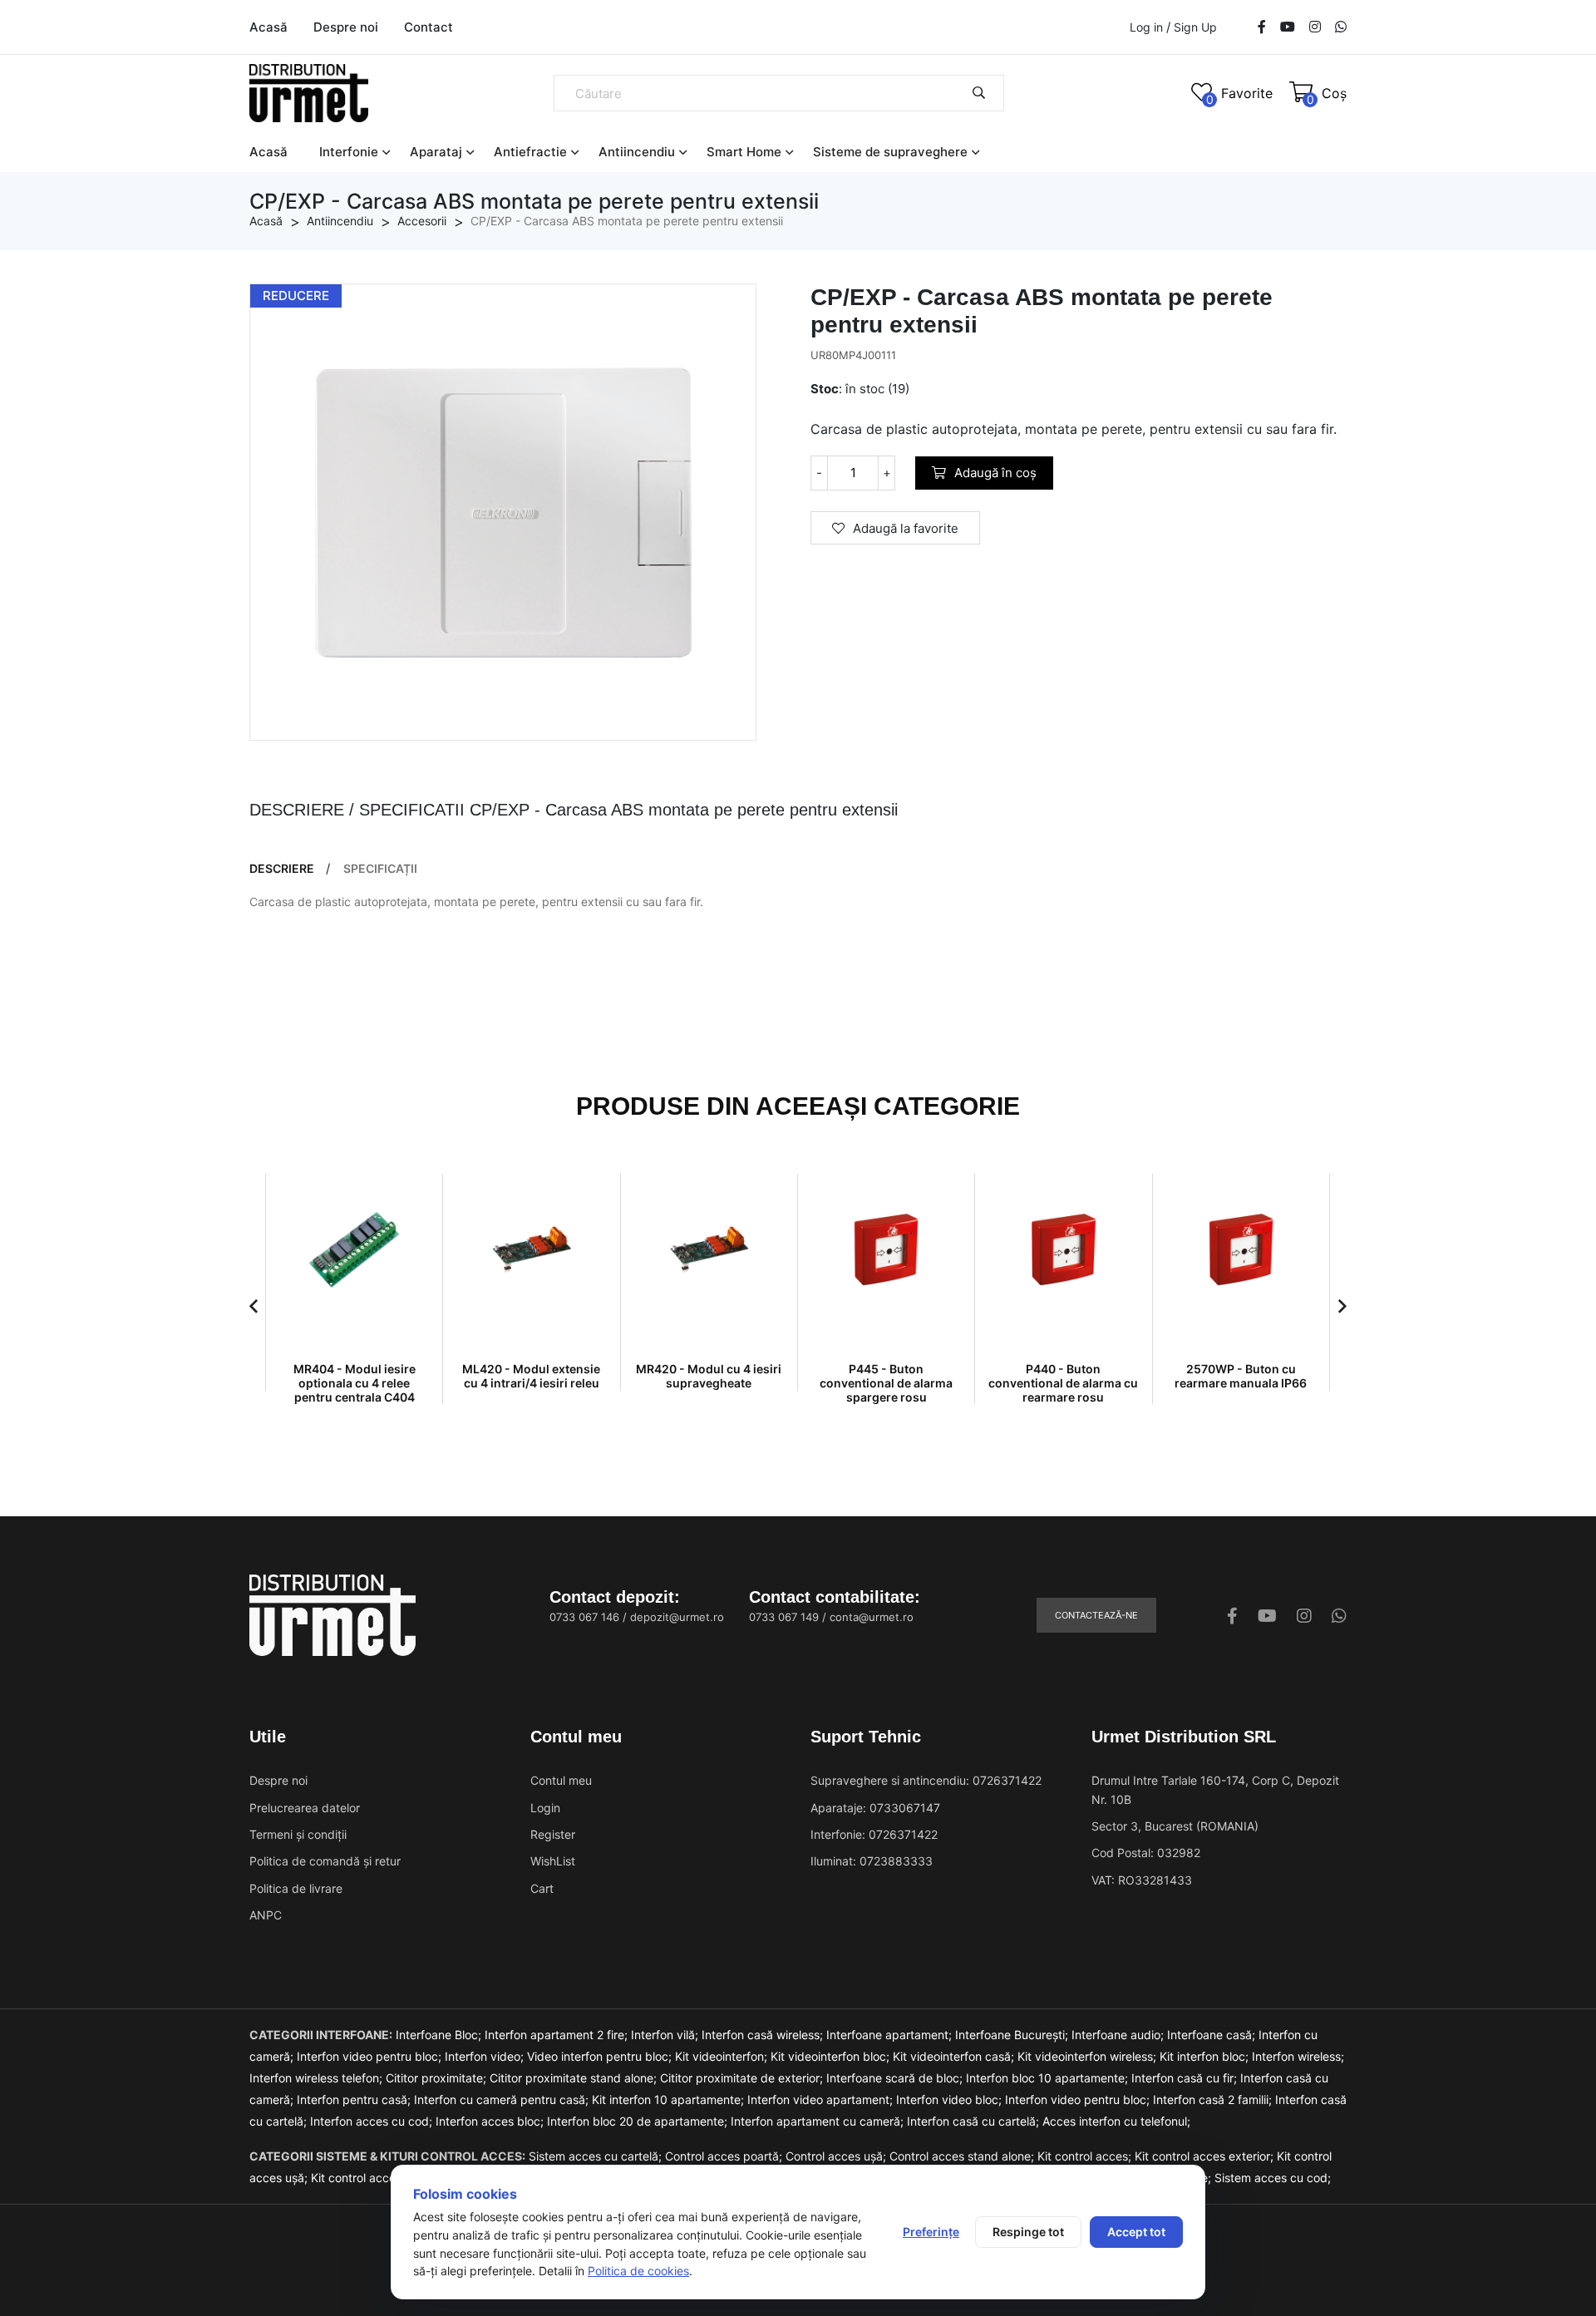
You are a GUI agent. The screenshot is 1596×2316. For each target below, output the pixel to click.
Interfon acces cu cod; (373, 2121)
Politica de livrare (296, 1888)
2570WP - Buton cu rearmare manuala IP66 (1241, 1376)
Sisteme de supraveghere (890, 152)
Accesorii (422, 221)
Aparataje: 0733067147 (875, 1808)
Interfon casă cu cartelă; (975, 2121)
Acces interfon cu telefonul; (1116, 2121)
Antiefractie (530, 152)
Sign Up (1195, 27)
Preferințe (931, 2232)
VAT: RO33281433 (1142, 1880)
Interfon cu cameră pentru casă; (503, 2099)
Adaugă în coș (995, 473)
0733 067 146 (584, 1617)
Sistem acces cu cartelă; (597, 2156)
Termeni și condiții (298, 1834)
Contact (429, 27)
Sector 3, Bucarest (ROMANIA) (1175, 1826)
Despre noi (346, 27)
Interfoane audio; (1119, 2035)
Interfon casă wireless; (764, 2035)
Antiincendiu (637, 152)
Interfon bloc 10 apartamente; (1049, 2078)
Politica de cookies (638, 2271)
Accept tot (1136, 2232)
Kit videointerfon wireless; (1089, 2056)
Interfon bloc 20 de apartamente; (639, 2121)
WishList (553, 1861)
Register (553, 1834)
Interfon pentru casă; (355, 2099)
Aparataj (436, 152)
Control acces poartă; (725, 2156)
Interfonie (349, 152)
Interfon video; (486, 2056)
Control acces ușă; (837, 2156)
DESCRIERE (282, 869)
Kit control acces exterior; (1206, 2156)
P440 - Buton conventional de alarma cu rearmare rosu (1063, 1383)
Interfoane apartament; (891, 2035)
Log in (1146, 27)
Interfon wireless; (1298, 2056)
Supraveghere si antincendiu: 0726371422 (926, 1780)
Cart (542, 1888)
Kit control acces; (1086, 2156)
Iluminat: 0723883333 (872, 1861)
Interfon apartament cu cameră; (819, 2121)
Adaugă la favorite (906, 528)
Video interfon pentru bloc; (601, 2056)
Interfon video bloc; (951, 2099)
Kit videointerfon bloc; (832, 2056)
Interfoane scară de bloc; (896, 2078)
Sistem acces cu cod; (1273, 2178)
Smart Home (744, 152)
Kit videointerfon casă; (955, 2056)
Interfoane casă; (1213, 2035)
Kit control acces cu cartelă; (388, 2178)
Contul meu (561, 1780)
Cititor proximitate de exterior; (743, 2078)
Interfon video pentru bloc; (371, 2056)
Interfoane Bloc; (440, 2035)
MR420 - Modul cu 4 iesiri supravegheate (709, 1376)
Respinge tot (1028, 2232)
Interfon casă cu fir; (1186, 2078)
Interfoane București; (1013, 2035)
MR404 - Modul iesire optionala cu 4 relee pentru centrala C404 (355, 1383)
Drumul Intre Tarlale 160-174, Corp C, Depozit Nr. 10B (1215, 1789)
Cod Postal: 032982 (1146, 1853)
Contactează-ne (1096, 1615)
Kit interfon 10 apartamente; (670, 2099)
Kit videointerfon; (723, 2056)
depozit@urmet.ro (677, 1617)
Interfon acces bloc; (491, 2121)
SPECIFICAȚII (380, 869)
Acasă (268, 27)
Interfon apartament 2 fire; (558, 2035)
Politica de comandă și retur (325, 1861)
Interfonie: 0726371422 (874, 1834)
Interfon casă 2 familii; (1214, 2099)
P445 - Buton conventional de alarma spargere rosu (886, 1383)
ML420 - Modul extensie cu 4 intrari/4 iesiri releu (531, 1376)
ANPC (266, 1915)
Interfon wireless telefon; (318, 2078)
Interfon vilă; (666, 2035)
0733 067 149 (784, 1617)
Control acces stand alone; (963, 2156)
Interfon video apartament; (822, 2099)
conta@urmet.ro (872, 1617)
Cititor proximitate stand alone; (575, 2078)
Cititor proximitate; (438, 2078)
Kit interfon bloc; (1206, 2056)
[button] (254, 1306)
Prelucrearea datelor (305, 1808)
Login (545, 1808)
